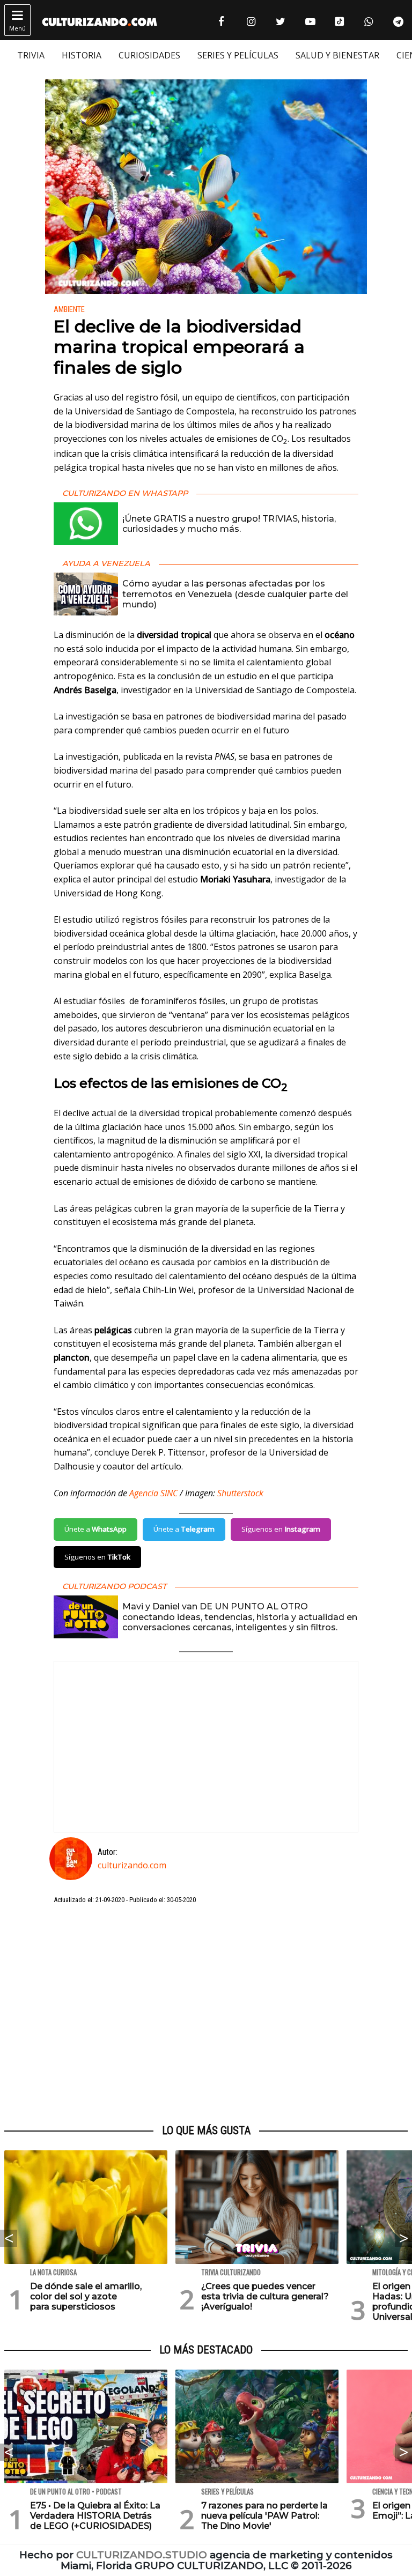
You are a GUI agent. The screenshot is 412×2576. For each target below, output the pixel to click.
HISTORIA (82, 55)
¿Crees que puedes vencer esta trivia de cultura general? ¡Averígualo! (265, 2296)
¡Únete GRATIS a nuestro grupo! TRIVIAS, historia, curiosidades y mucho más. (229, 524)
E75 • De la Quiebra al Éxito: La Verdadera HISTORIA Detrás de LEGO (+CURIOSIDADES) (95, 2516)
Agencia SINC (153, 1493)
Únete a (95, 1529)
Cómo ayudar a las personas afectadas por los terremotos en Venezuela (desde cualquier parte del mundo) (235, 594)
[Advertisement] (206, 2015)
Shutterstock (240, 1493)
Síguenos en (281, 1529)
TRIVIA (31, 55)
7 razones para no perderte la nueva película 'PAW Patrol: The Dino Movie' (264, 2516)
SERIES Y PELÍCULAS (238, 55)
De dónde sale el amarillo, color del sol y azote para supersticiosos (86, 2296)
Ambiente (69, 310)
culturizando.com (132, 1865)
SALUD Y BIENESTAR (337, 55)
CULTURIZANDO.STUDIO (142, 2555)
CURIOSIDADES (149, 55)
